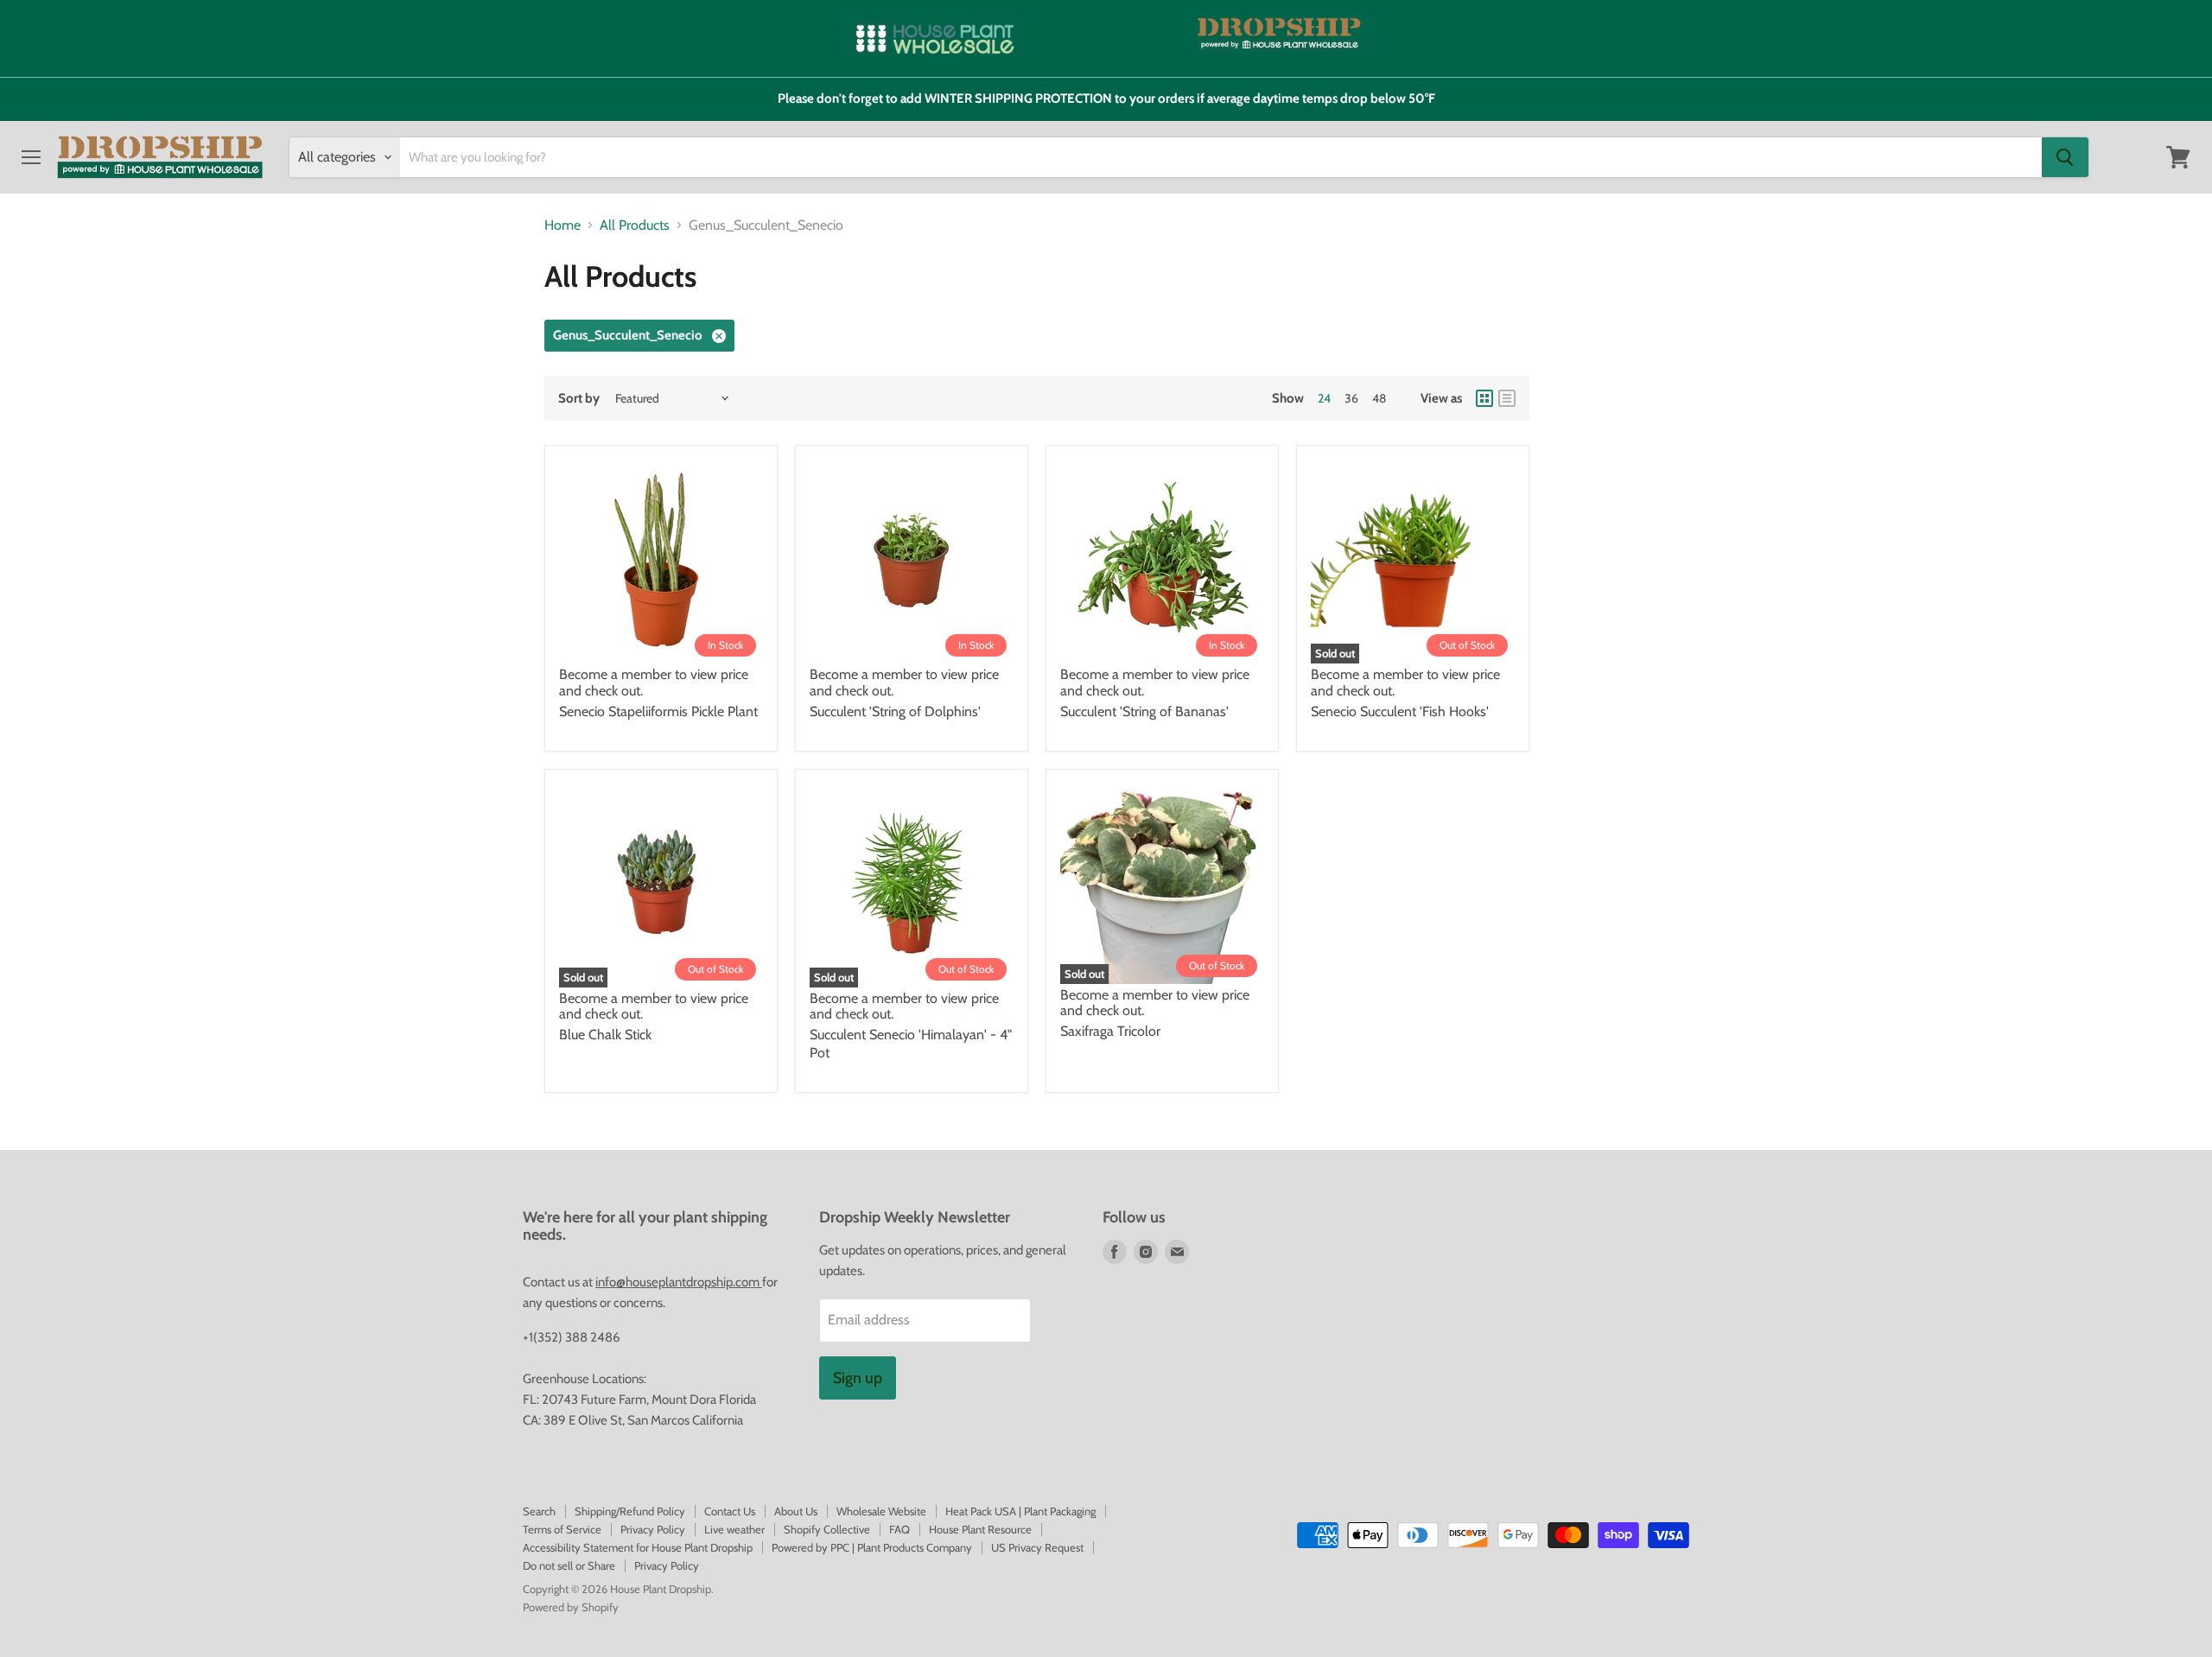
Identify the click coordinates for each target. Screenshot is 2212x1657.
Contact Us (730, 1511)
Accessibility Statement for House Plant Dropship (638, 1547)
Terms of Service (562, 1529)
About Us (796, 1511)
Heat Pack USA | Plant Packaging (1020, 1511)
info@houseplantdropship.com (679, 1282)
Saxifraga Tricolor (1110, 1031)
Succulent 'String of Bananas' (1144, 711)
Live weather (734, 1529)
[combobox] (1221, 157)
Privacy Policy (653, 1529)
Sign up (858, 1378)
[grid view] (1484, 398)
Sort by (579, 399)
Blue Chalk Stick (605, 1035)
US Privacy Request (1037, 1547)
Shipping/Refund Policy (630, 1511)
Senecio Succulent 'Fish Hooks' (1400, 711)
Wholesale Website (881, 1511)
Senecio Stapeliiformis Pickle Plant (658, 711)
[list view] (1507, 398)
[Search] (2065, 157)
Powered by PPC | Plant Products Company (872, 1547)
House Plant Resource (980, 1529)
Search (539, 1511)
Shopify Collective (827, 1529)
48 (1379, 398)
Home (563, 225)
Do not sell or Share (569, 1565)
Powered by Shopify (571, 1607)
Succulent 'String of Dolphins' (895, 711)
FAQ (899, 1529)
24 (1324, 398)
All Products (635, 225)
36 (1351, 398)
